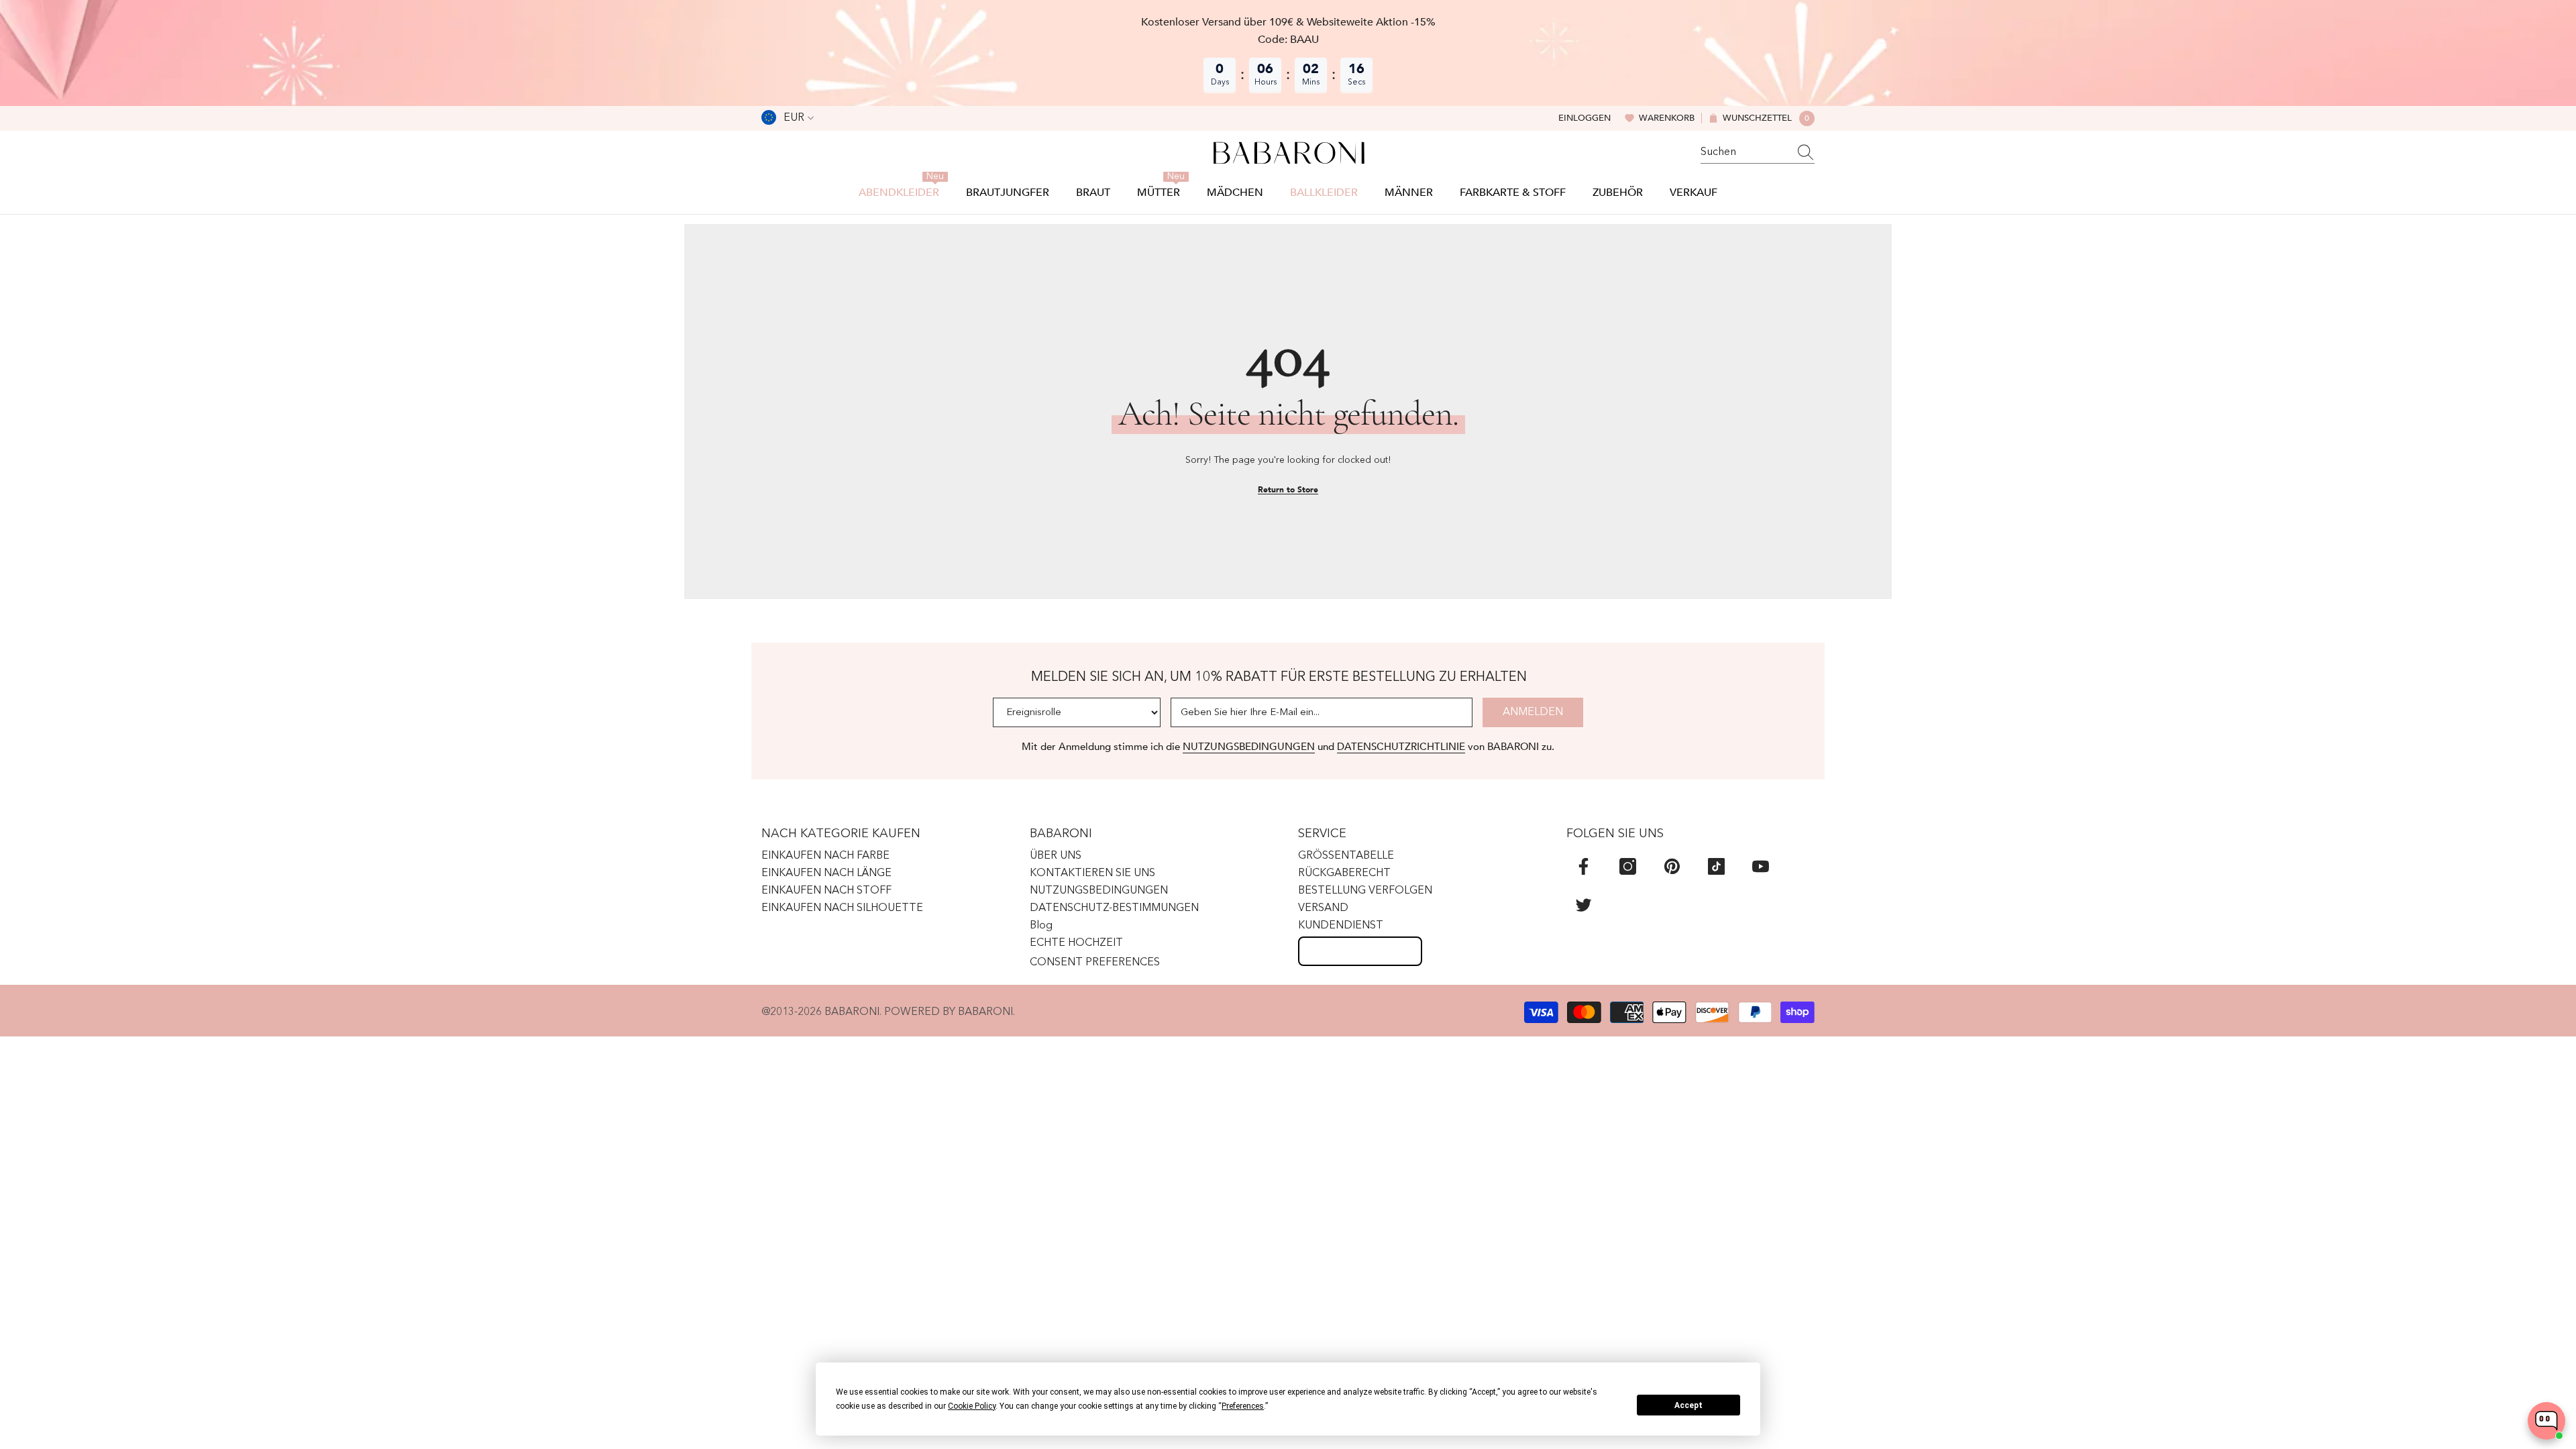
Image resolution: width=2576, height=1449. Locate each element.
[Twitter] (1584, 905)
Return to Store (1288, 490)
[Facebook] (1584, 866)
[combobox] (1745, 152)
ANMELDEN (1533, 712)
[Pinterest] (1672, 866)
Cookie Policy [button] (972, 1406)
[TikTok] (1716, 866)
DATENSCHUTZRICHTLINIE (1401, 747)
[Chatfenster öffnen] (2546, 1421)
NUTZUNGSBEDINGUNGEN (1249, 747)
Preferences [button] (1243, 1406)
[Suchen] (1758, 153)
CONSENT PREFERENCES (1095, 963)
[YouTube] (1761, 866)
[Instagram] (1628, 866)
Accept (1688, 1405)
